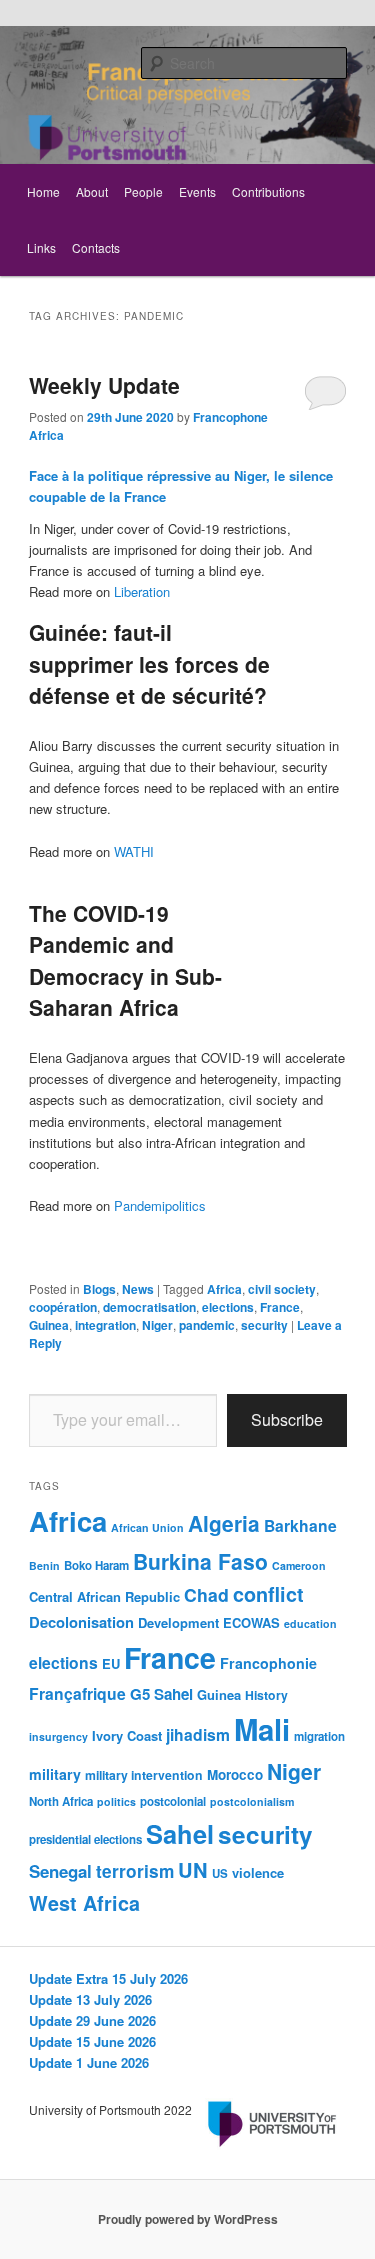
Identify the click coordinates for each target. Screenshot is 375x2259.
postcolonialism (252, 1801)
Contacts (96, 247)
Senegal (60, 1871)
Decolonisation (81, 1622)
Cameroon (299, 1565)
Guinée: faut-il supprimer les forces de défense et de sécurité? (149, 663)
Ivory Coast (127, 1735)
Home (43, 191)
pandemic (207, 1325)
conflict (268, 1594)
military (55, 1774)
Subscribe (287, 1419)
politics (116, 1801)
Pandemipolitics (160, 1205)
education (310, 1623)
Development (178, 1622)
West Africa (84, 1903)
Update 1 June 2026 (89, 2062)
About (92, 191)
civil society (282, 1289)
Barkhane (300, 1525)
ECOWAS (251, 1622)
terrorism (135, 1871)
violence (258, 1872)
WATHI (134, 851)
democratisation (149, 1307)
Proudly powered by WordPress (188, 2219)
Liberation (142, 591)
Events (197, 191)
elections (228, 1307)
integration (105, 1325)
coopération (63, 1307)
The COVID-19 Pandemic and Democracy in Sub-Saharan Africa (125, 960)
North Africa (61, 1801)
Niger (157, 1325)
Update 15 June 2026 (92, 2041)
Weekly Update (104, 385)
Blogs (99, 1289)
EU (111, 1663)
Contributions (268, 191)
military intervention (144, 1775)
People (143, 191)
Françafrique (77, 1693)
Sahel (180, 1833)
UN (193, 1869)
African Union (147, 1527)
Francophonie (268, 1663)
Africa (224, 1289)
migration (319, 1736)
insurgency (58, 1736)
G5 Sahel (161, 1694)
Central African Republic (104, 1596)
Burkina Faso (200, 1561)
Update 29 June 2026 (92, 2020)
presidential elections (85, 1839)
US (220, 1873)
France (280, 1307)
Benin (44, 1565)
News (138, 1289)
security (264, 1325)
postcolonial (173, 1801)
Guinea (49, 1325)
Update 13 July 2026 (90, 1999)
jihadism (198, 1734)
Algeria (224, 1523)
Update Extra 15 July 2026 (108, 1978)
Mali (262, 1729)
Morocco (235, 1774)
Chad (206, 1594)
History (266, 1695)
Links (41, 247)
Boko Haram (96, 1565)
